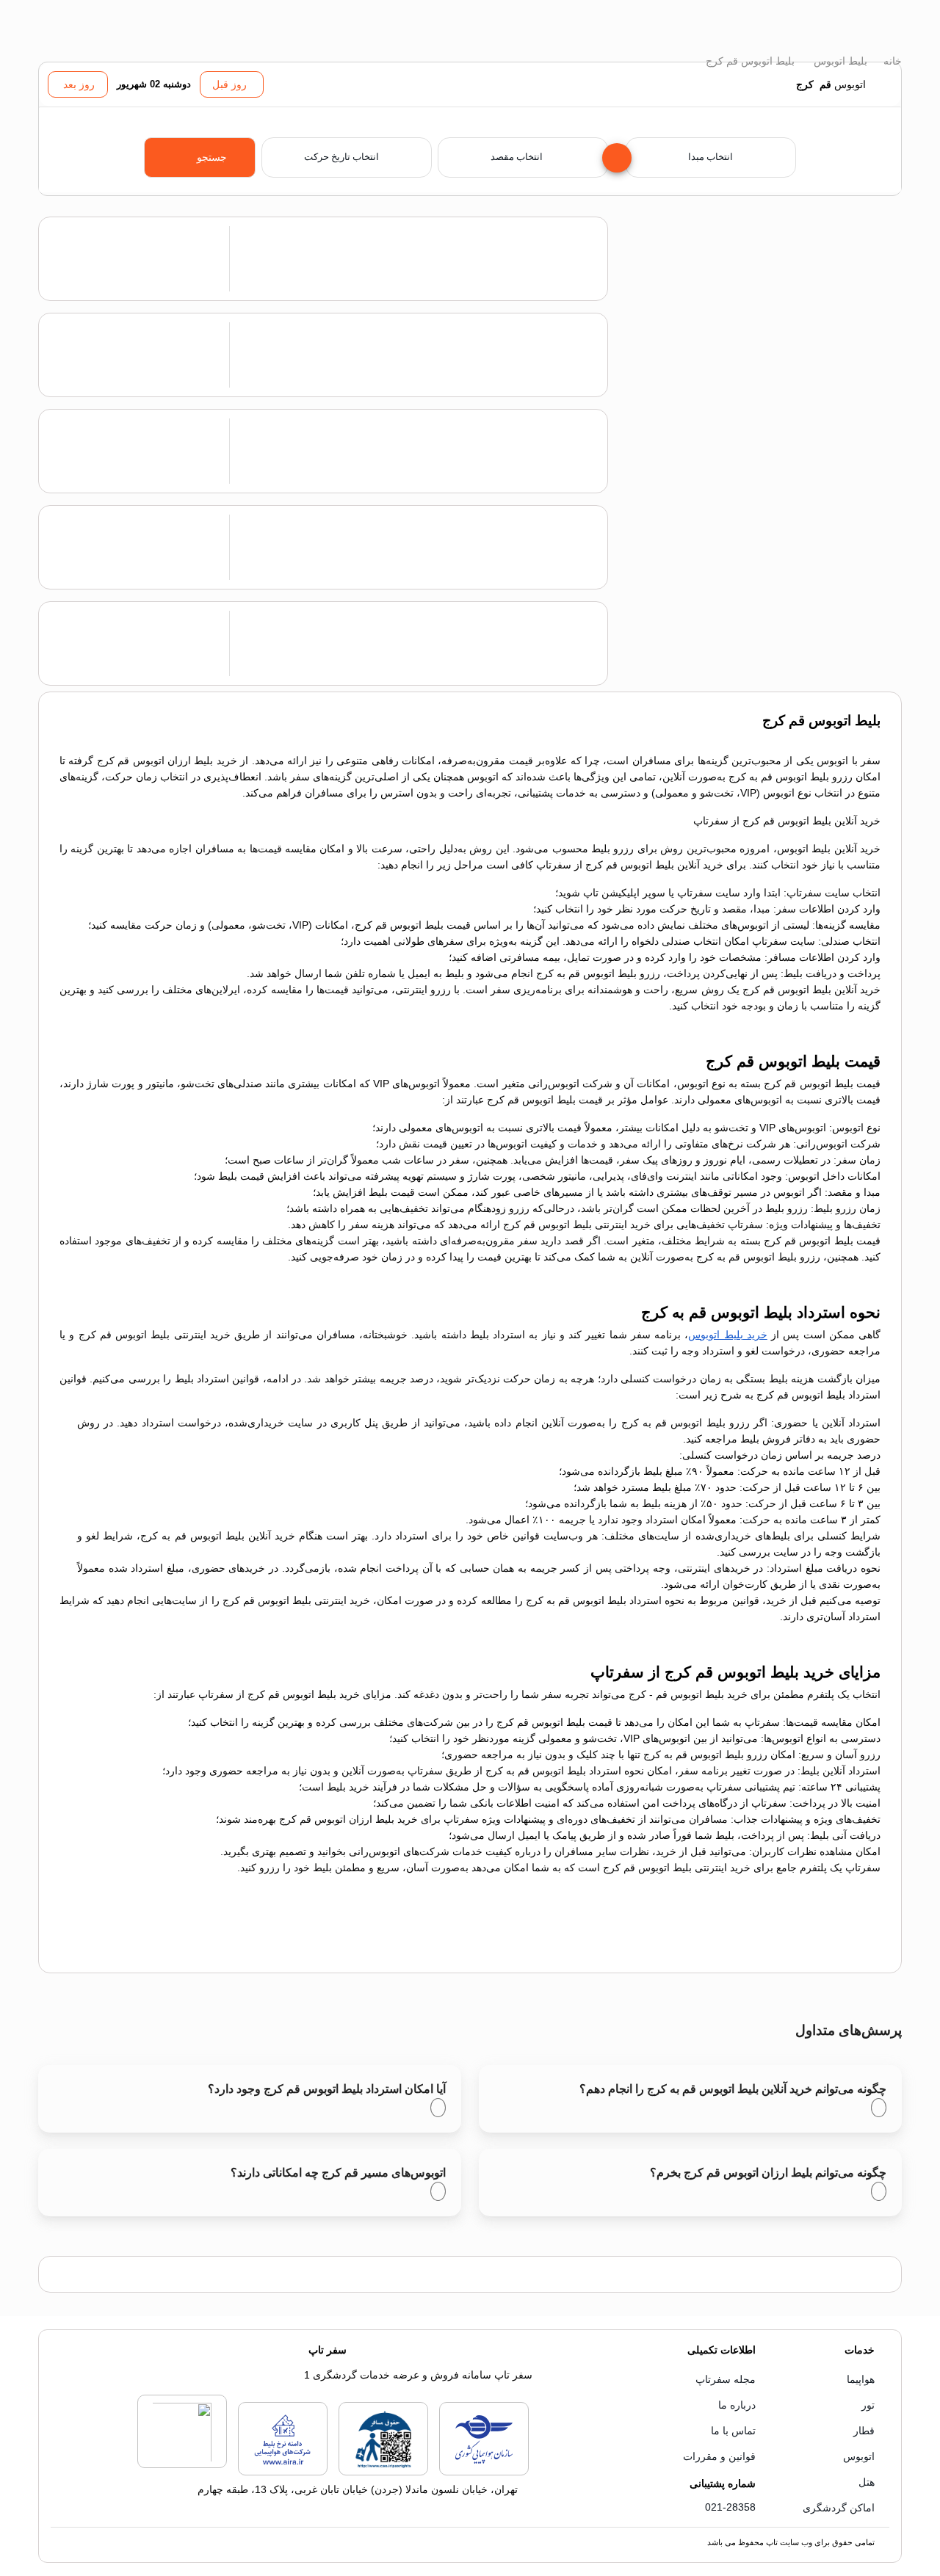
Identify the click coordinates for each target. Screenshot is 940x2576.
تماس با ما (733, 2431)
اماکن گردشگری (839, 2508)
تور (868, 2405)
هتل (867, 2482)
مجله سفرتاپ (726, 2379)
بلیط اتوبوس (839, 61)
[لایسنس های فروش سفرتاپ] (484, 2472)
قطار (864, 2431)
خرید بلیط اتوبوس (728, 1335)
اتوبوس (859, 2456)
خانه (891, 61)
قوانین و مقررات (719, 2456)
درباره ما (737, 2405)
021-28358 (730, 2507)
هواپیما (861, 2379)
